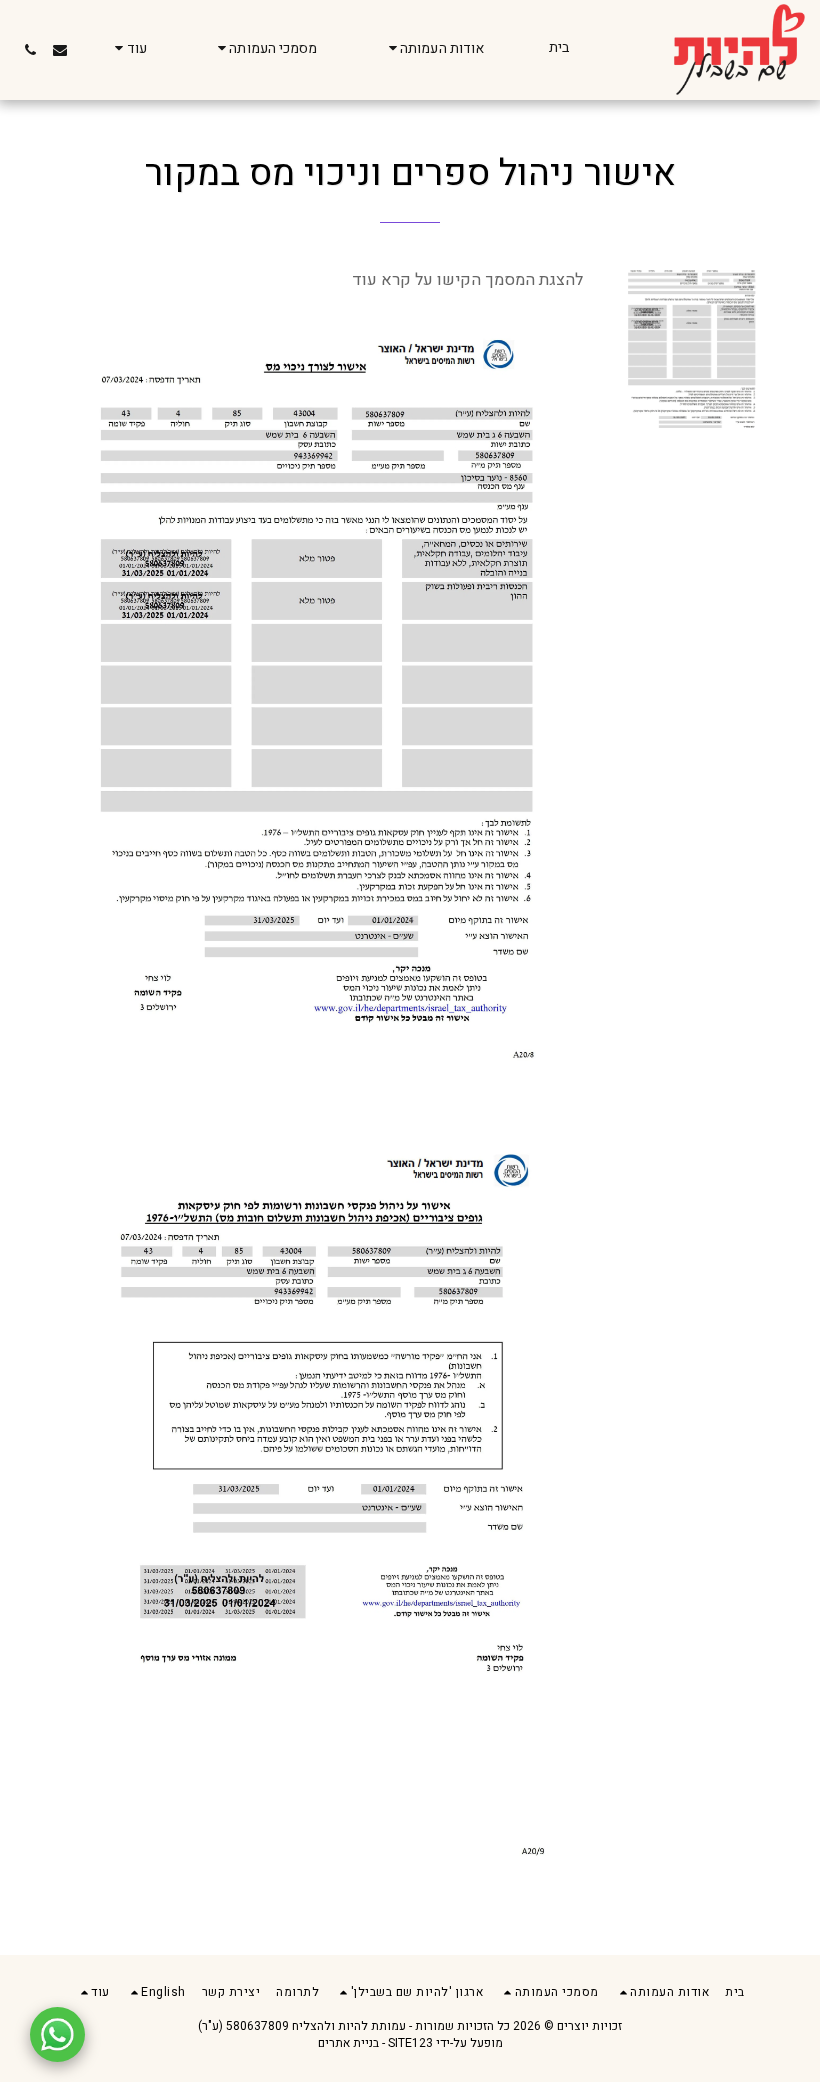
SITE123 (410, 2043)
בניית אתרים (348, 2043)
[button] (434, 50)
